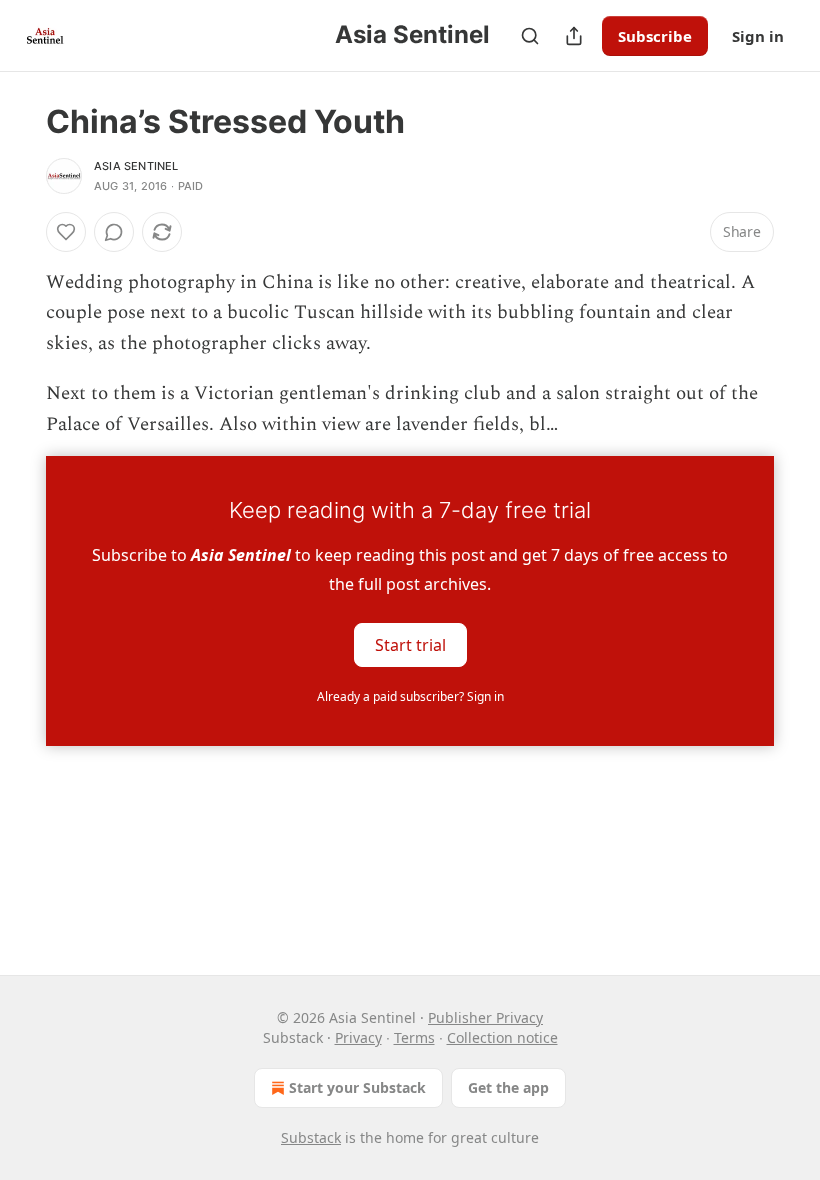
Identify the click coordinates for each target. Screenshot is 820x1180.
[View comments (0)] (114, 232)
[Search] (530, 36)
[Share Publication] (574, 36)
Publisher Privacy (485, 1017)
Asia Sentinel (136, 166)
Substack (311, 1137)
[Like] (66, 232)
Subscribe (655, 36)
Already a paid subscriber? (410, 696)
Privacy (358, 1037)
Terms (414, 1037)
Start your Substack (357, 1087)
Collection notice (502, 1037)
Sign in (758, 36)
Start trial (410, 645)
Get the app (508, 1087)
